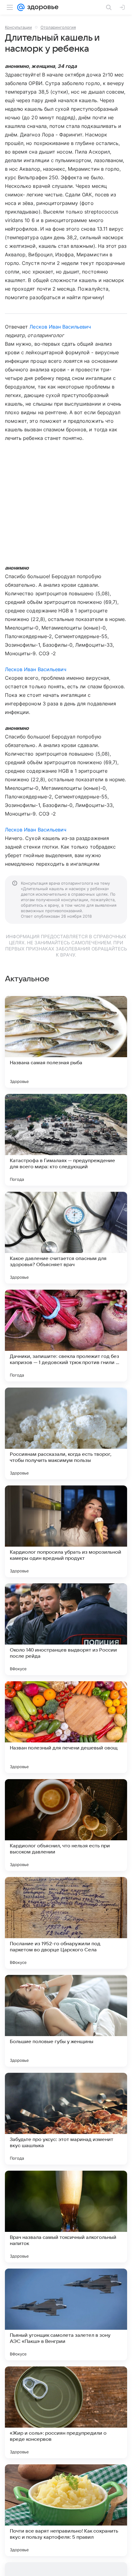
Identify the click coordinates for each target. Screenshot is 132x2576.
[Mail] (21, 7)
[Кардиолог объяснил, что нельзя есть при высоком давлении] (66, 1825)
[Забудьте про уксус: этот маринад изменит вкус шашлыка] (66, 2119)
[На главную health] (42, 7)
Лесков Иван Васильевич (60, 327)
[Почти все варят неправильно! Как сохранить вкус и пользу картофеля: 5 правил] (66, 2510)
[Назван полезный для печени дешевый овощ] (66, 1727)
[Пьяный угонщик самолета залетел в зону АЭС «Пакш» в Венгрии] (66, 2314)
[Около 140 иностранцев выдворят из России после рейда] (66, 1629)
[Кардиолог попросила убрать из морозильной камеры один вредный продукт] (66, 1531)
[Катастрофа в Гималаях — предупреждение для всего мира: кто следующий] (66, 1140)
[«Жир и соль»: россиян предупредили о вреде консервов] (66, 2412)
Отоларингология (58, 27)
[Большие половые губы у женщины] (66, 2021)
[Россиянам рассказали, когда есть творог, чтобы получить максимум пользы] (66, 1433)
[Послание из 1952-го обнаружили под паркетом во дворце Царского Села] (66, 1923)
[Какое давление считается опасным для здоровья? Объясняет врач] (66, 1238)
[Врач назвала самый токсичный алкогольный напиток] (66, 2217)
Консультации (18, 27)
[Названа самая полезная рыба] (66, 1042)
